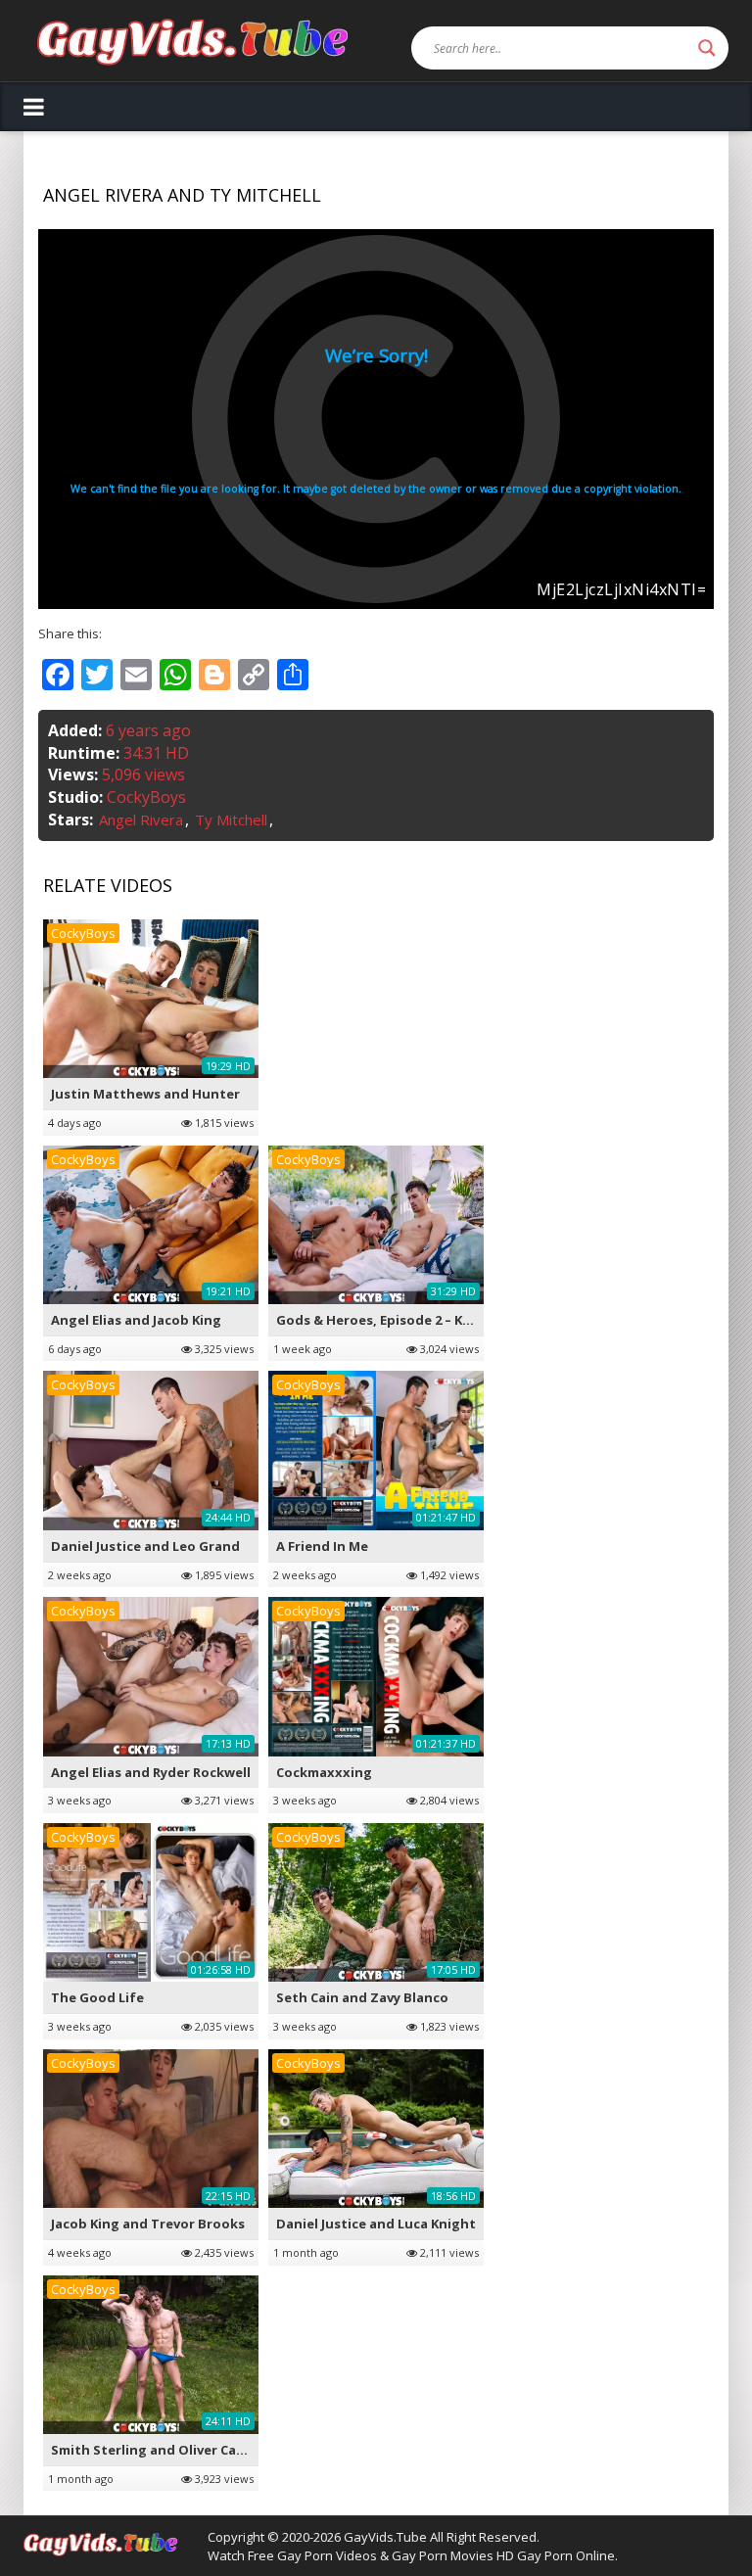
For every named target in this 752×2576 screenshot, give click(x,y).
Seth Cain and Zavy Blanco (362, 1997)
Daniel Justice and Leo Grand (145, 1546)
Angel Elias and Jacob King (136, 1320)
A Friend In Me (322, 1546)
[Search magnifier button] (707, 48)
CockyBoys (146, 797)
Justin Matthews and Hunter (145, 1094)
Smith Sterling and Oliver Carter (157, 2450)
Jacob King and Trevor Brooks (148, 2224)
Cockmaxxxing (324, 1772)
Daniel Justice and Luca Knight (376, 2224)
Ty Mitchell (231, 820)
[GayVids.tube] (192, 41)
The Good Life (97, 1997)
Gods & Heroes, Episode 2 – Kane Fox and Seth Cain (442, 1320)
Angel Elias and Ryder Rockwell (151, 1772)
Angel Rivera (141, 820)
